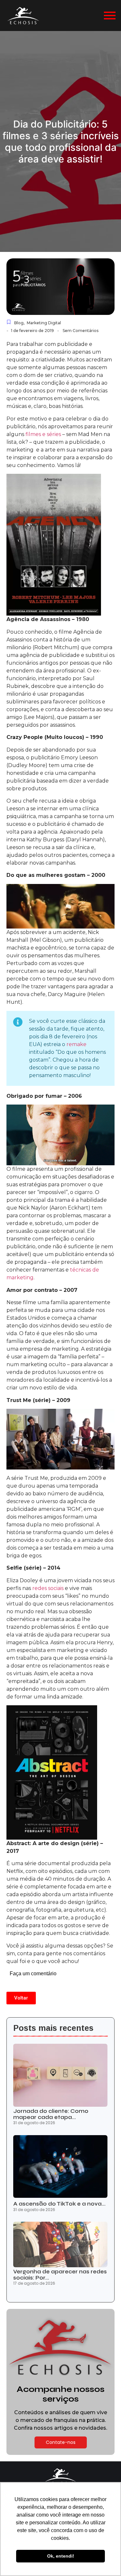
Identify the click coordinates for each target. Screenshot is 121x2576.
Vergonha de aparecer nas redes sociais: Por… (60, 2275)
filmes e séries (43, 434)
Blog (19, 323)
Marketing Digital (44, 323)
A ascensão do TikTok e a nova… (59, 2204)
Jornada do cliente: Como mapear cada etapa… (51, 2114)
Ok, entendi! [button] (61, 2556)
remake (76, 1044)
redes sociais (48, 1588)
